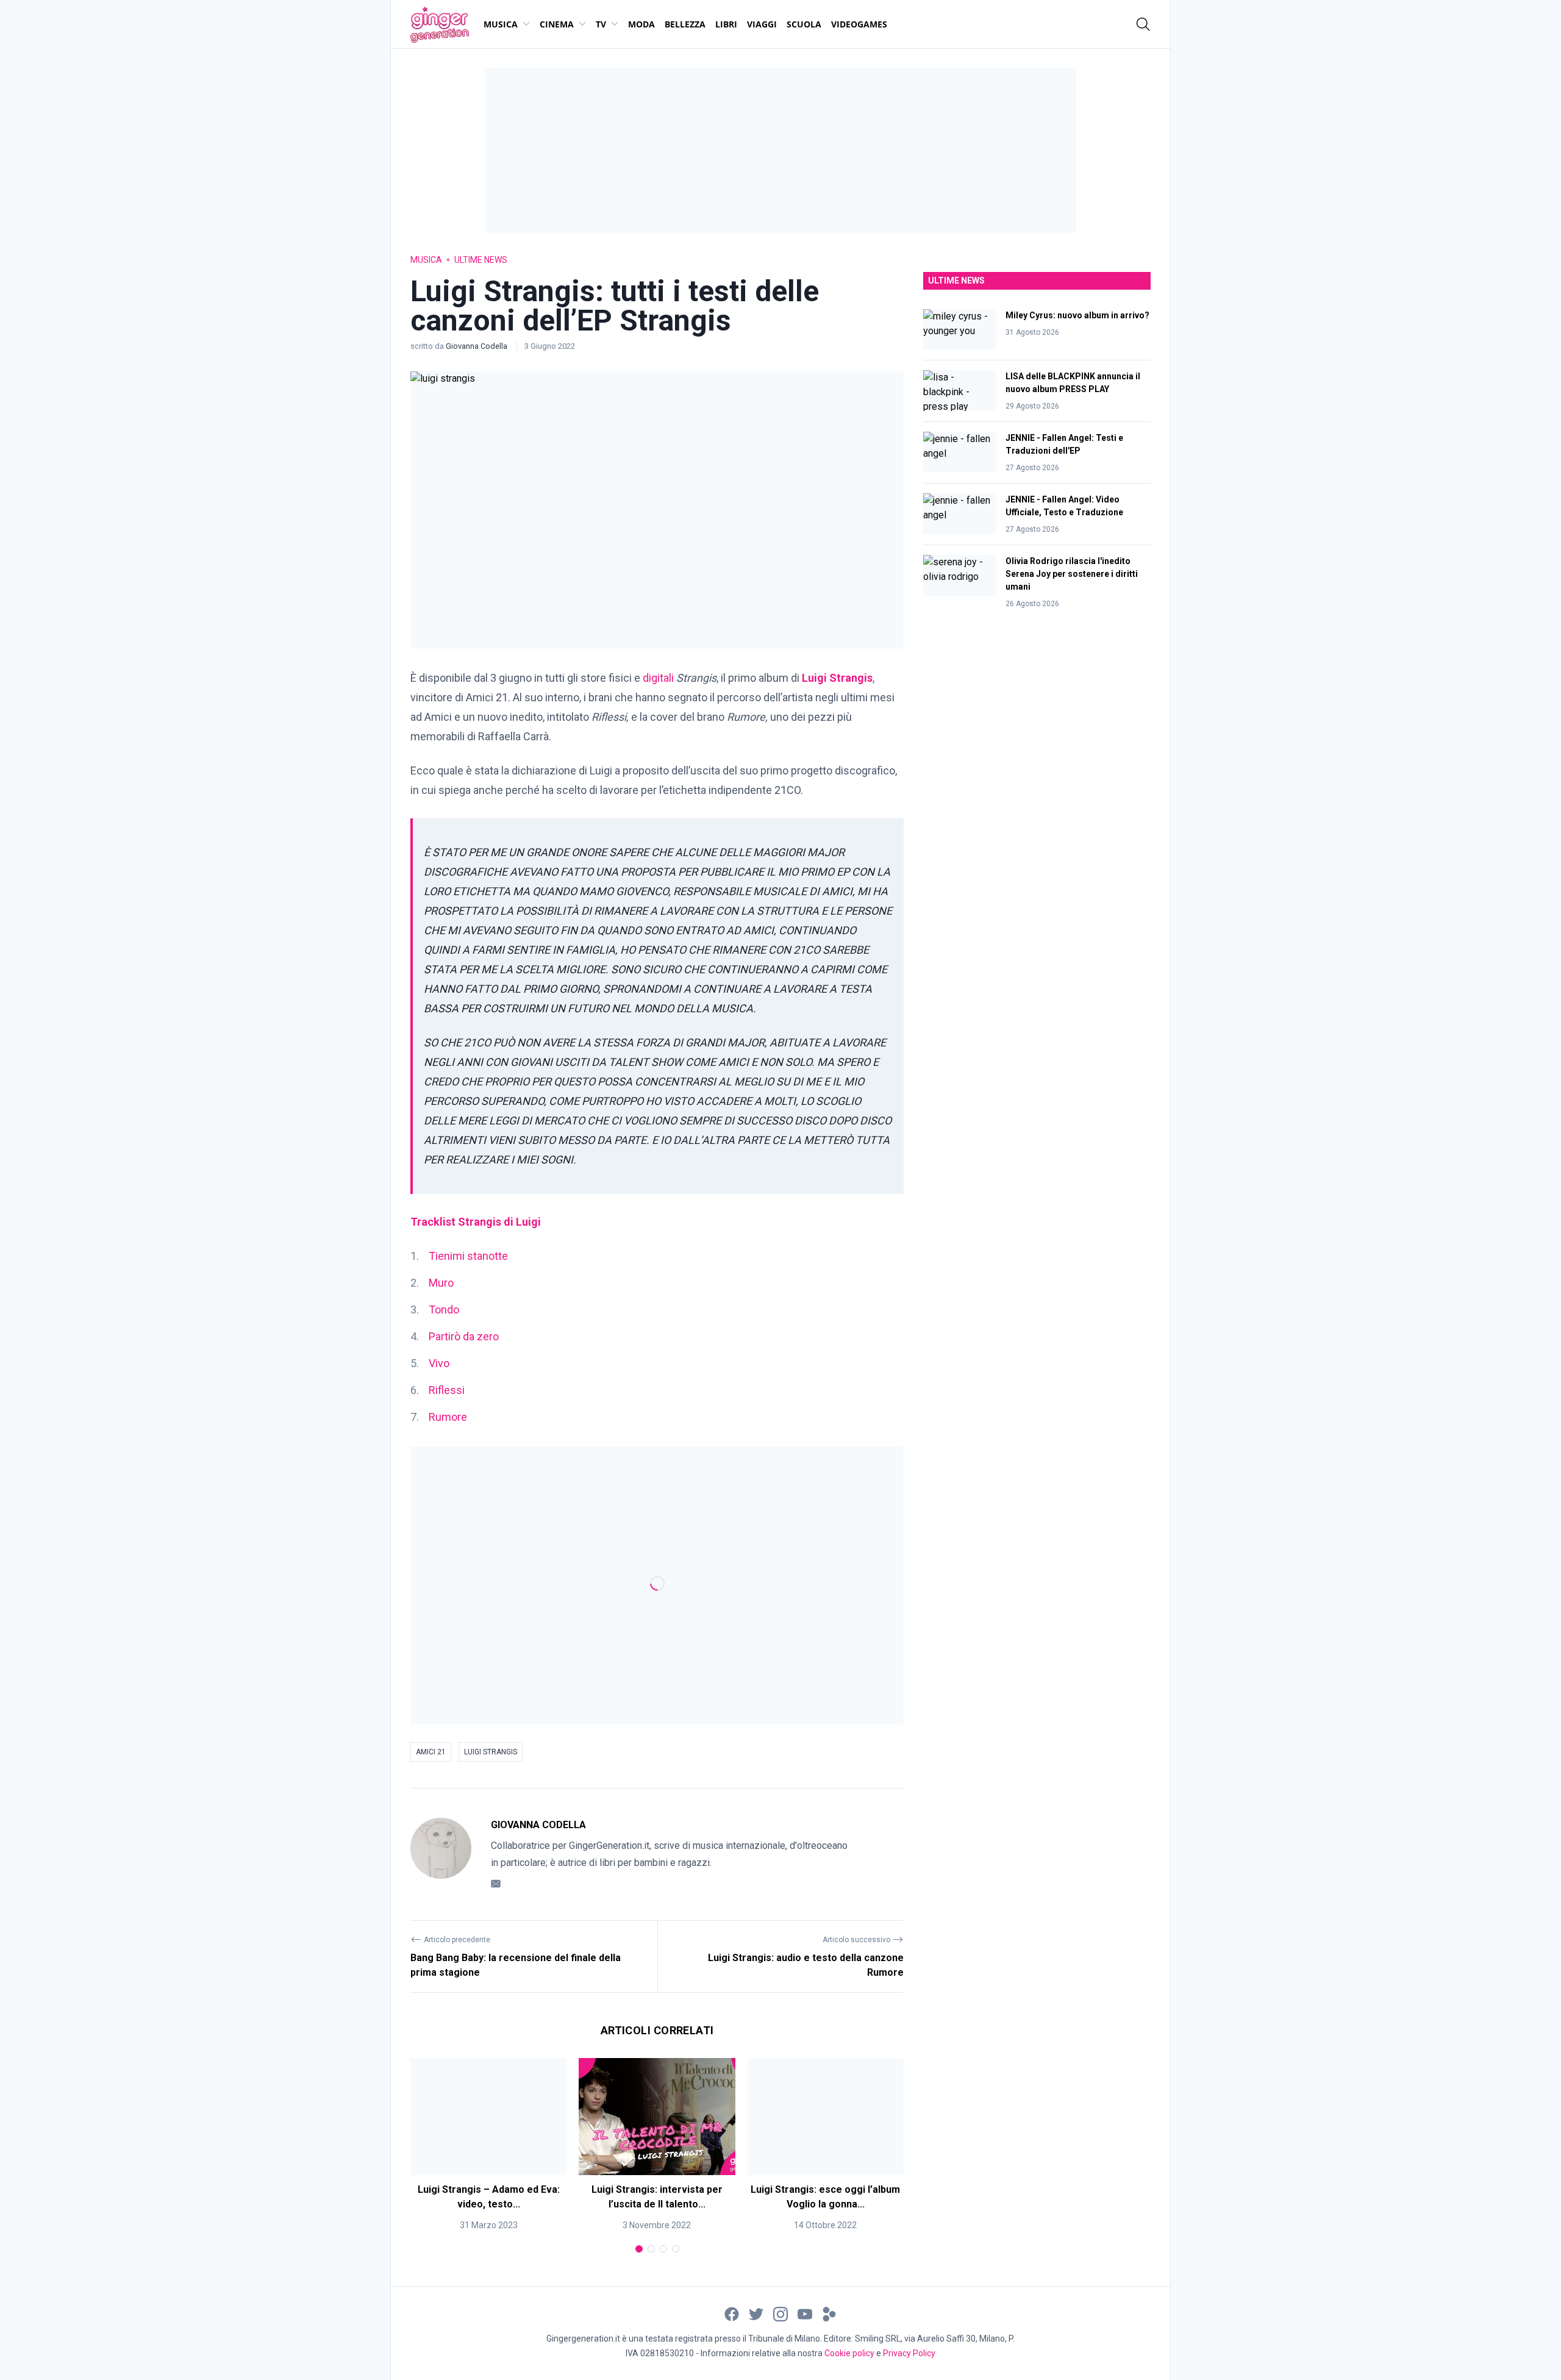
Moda (641, 24)
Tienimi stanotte (468, 1256)
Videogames (859, 24)
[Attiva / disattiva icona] (1143, 24)
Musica (501, 24)
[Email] (496, 1883)
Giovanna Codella (477, 346)
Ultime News (481, 260)
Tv (601, 24)
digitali (658, 678)
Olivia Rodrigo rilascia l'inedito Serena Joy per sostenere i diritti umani (1072, 574)
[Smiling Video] (829, 2313)
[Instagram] (780, 2313)
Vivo (439, 1363)
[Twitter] (756, 2313)
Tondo (444, 1310)
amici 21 (431, 1752)
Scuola (804, 24)
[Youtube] (805, 2313)
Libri (726, 24)
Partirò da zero (464, 1336)
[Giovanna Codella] (441, 1854)
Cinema (557, 24)
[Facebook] (732, 2313)
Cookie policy (849, 2353)
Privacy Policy (909, 2353)
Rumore (448, 1417)
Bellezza (685, 24)
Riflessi (447, 1390)
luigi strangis (491, 1752)
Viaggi (762, 24)
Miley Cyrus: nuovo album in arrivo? (1077, 315)
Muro (441, 1283)
